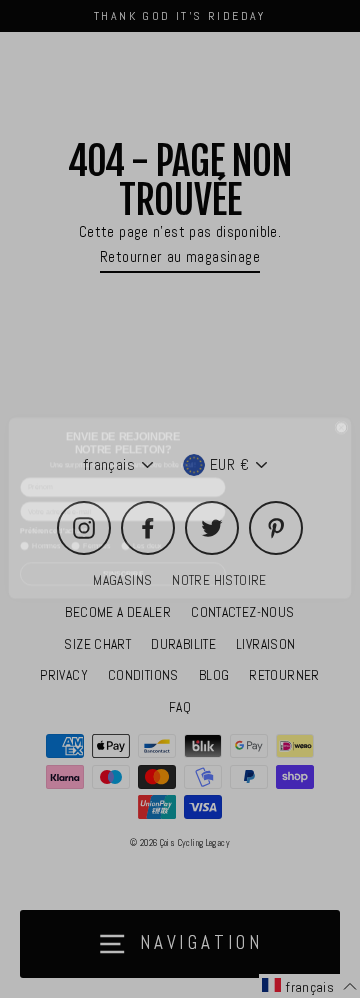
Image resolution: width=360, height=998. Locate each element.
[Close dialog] (341, 419)
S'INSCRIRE (123, 565)
